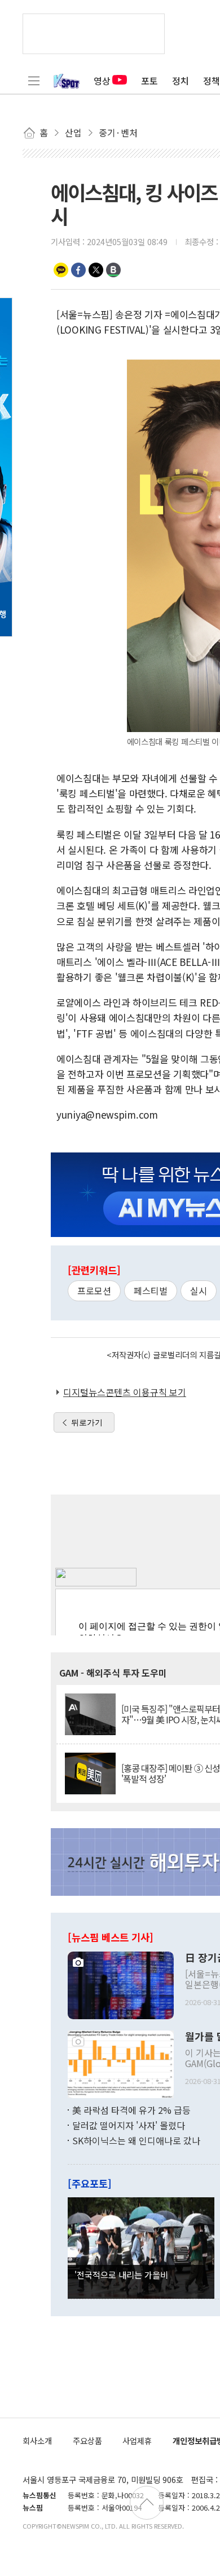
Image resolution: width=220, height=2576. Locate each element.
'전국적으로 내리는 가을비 (121, 2274)
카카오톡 (61, 270)
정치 (181, 81)
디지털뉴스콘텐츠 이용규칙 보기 (125, 1392)
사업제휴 (137, 2440)
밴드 (113, 270)
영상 (102, 81)
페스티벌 (151, 1291)
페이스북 (78, 270)
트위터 (96, 270)
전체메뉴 (34, 81)
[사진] (121, 1984)
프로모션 (94, 1291)
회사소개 (37, 2440)
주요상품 (87, 2440)
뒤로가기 (87, 1422)
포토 (149, 81)
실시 (199, 1291)
